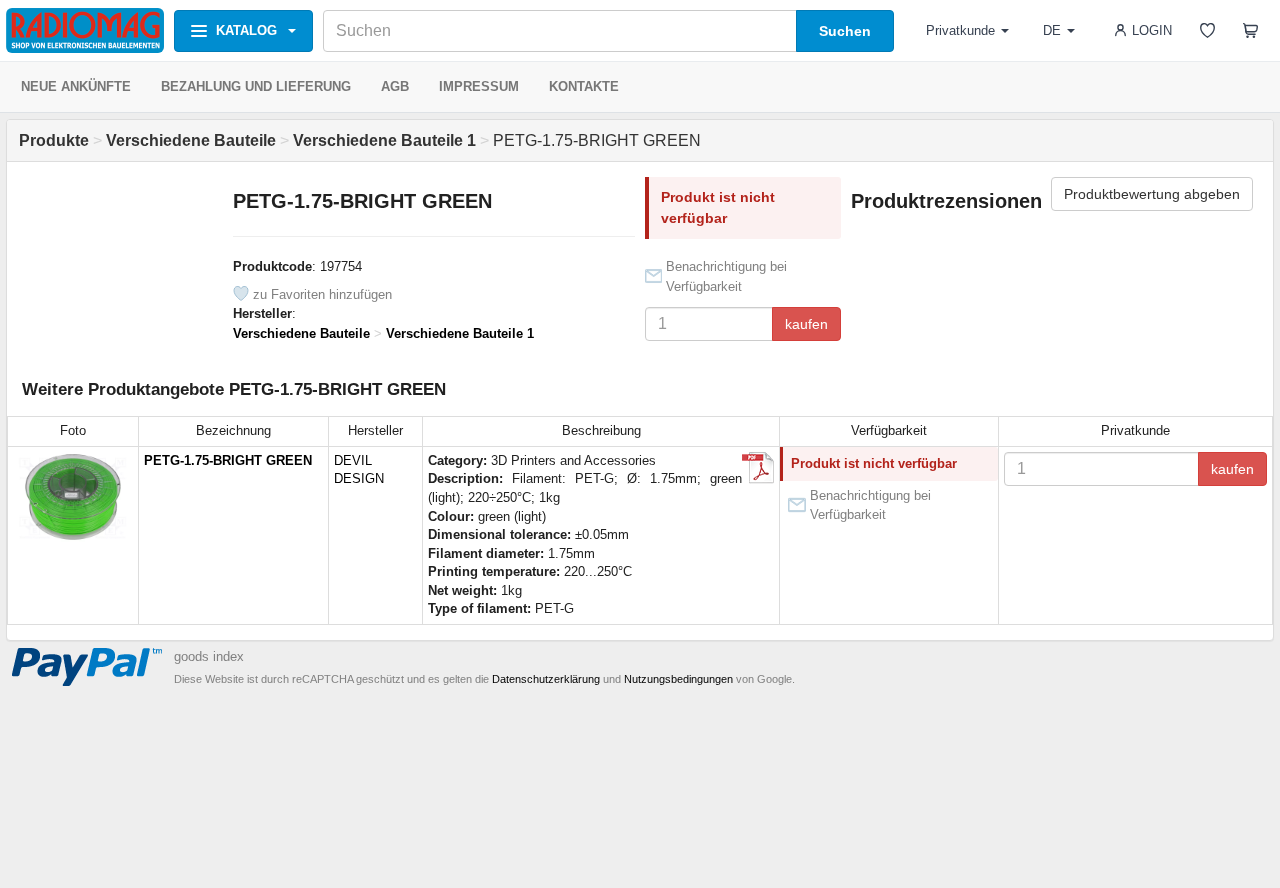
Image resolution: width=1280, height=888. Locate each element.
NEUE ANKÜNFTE (76, 86)
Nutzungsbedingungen (678, 679)
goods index (209, 656)
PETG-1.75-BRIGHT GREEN (228, 460)
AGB (395, 86)
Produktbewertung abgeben (1152, 194)
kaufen (806, 324)
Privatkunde (960, 30)
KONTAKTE (584, 86)
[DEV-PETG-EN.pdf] (758, 468)
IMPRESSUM (479, 86)
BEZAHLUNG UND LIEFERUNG (256, 86)
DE (1052, 30)
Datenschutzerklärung (546, 679)
